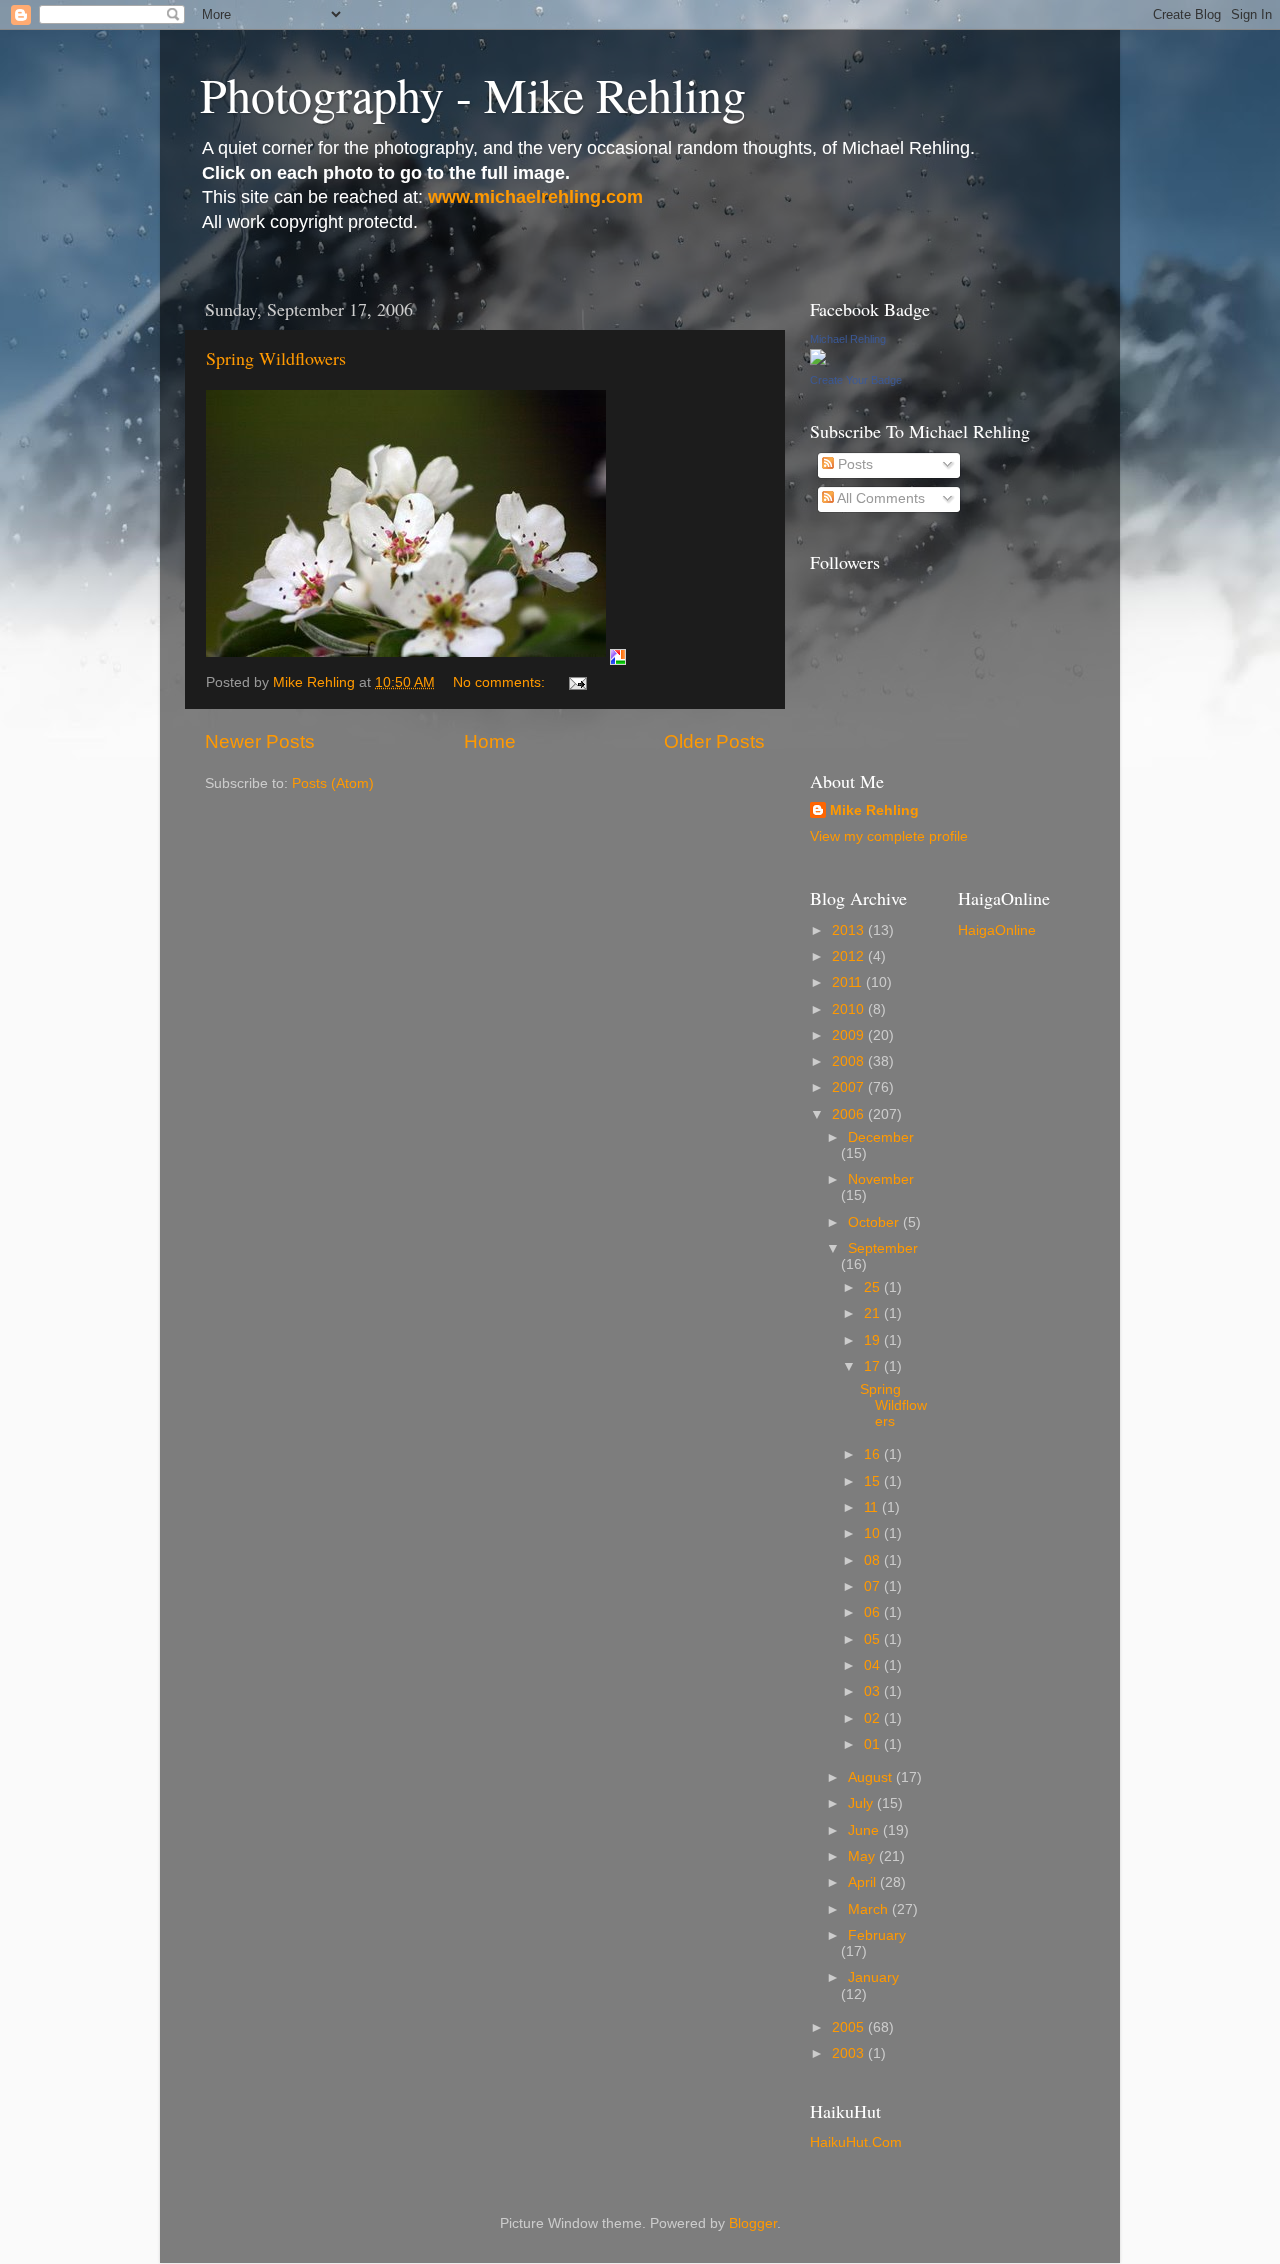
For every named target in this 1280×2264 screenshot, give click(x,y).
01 (874, 1744)
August (872, 1777)
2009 (850, 1035)
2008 (850, 1061)
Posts (853, 464)
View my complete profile (889, 836)
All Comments (879, 498)
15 (874, 1481)
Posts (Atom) (333, 783)
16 (874, 1454)
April (864, 1882)
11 (873, 1507)
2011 (849, 982)
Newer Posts (260, 741)
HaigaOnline (997, 930)
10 (874, 1533)
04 (874, 1665)
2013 (850, 930)
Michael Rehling (848, 339)
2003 (850, 2053)
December (881, 1137)
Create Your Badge (856, 380)
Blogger (753, 2223)
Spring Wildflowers (276, 358)
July (862, 1803)
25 (874, 1287)
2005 (850, 2027)
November (881, 1179)
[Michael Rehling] (818, 360)
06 (874, 1612)
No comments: (501, 682)
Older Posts (714, 741)
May (863, 1856)
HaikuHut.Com (856, 2142)
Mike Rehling (874, 810)
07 (874, 1586)
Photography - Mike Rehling (473, 94)
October (875, 1222)
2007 (850, 1087)
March (870, 1909)
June (865, 1830)
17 (874, 1366)
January (873, 1977)
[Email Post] (576, 682)
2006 (850, 1114)
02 (874, 1718)
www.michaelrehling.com (535, 197)
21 (874, 1313)
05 (874, 1639)
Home (490, 741)
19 (874, 1340)
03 (874, 1691)
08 (874, 1560)
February (877, 1935)
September (883, 1248)
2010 (850, 1009)
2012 (850, 956)
